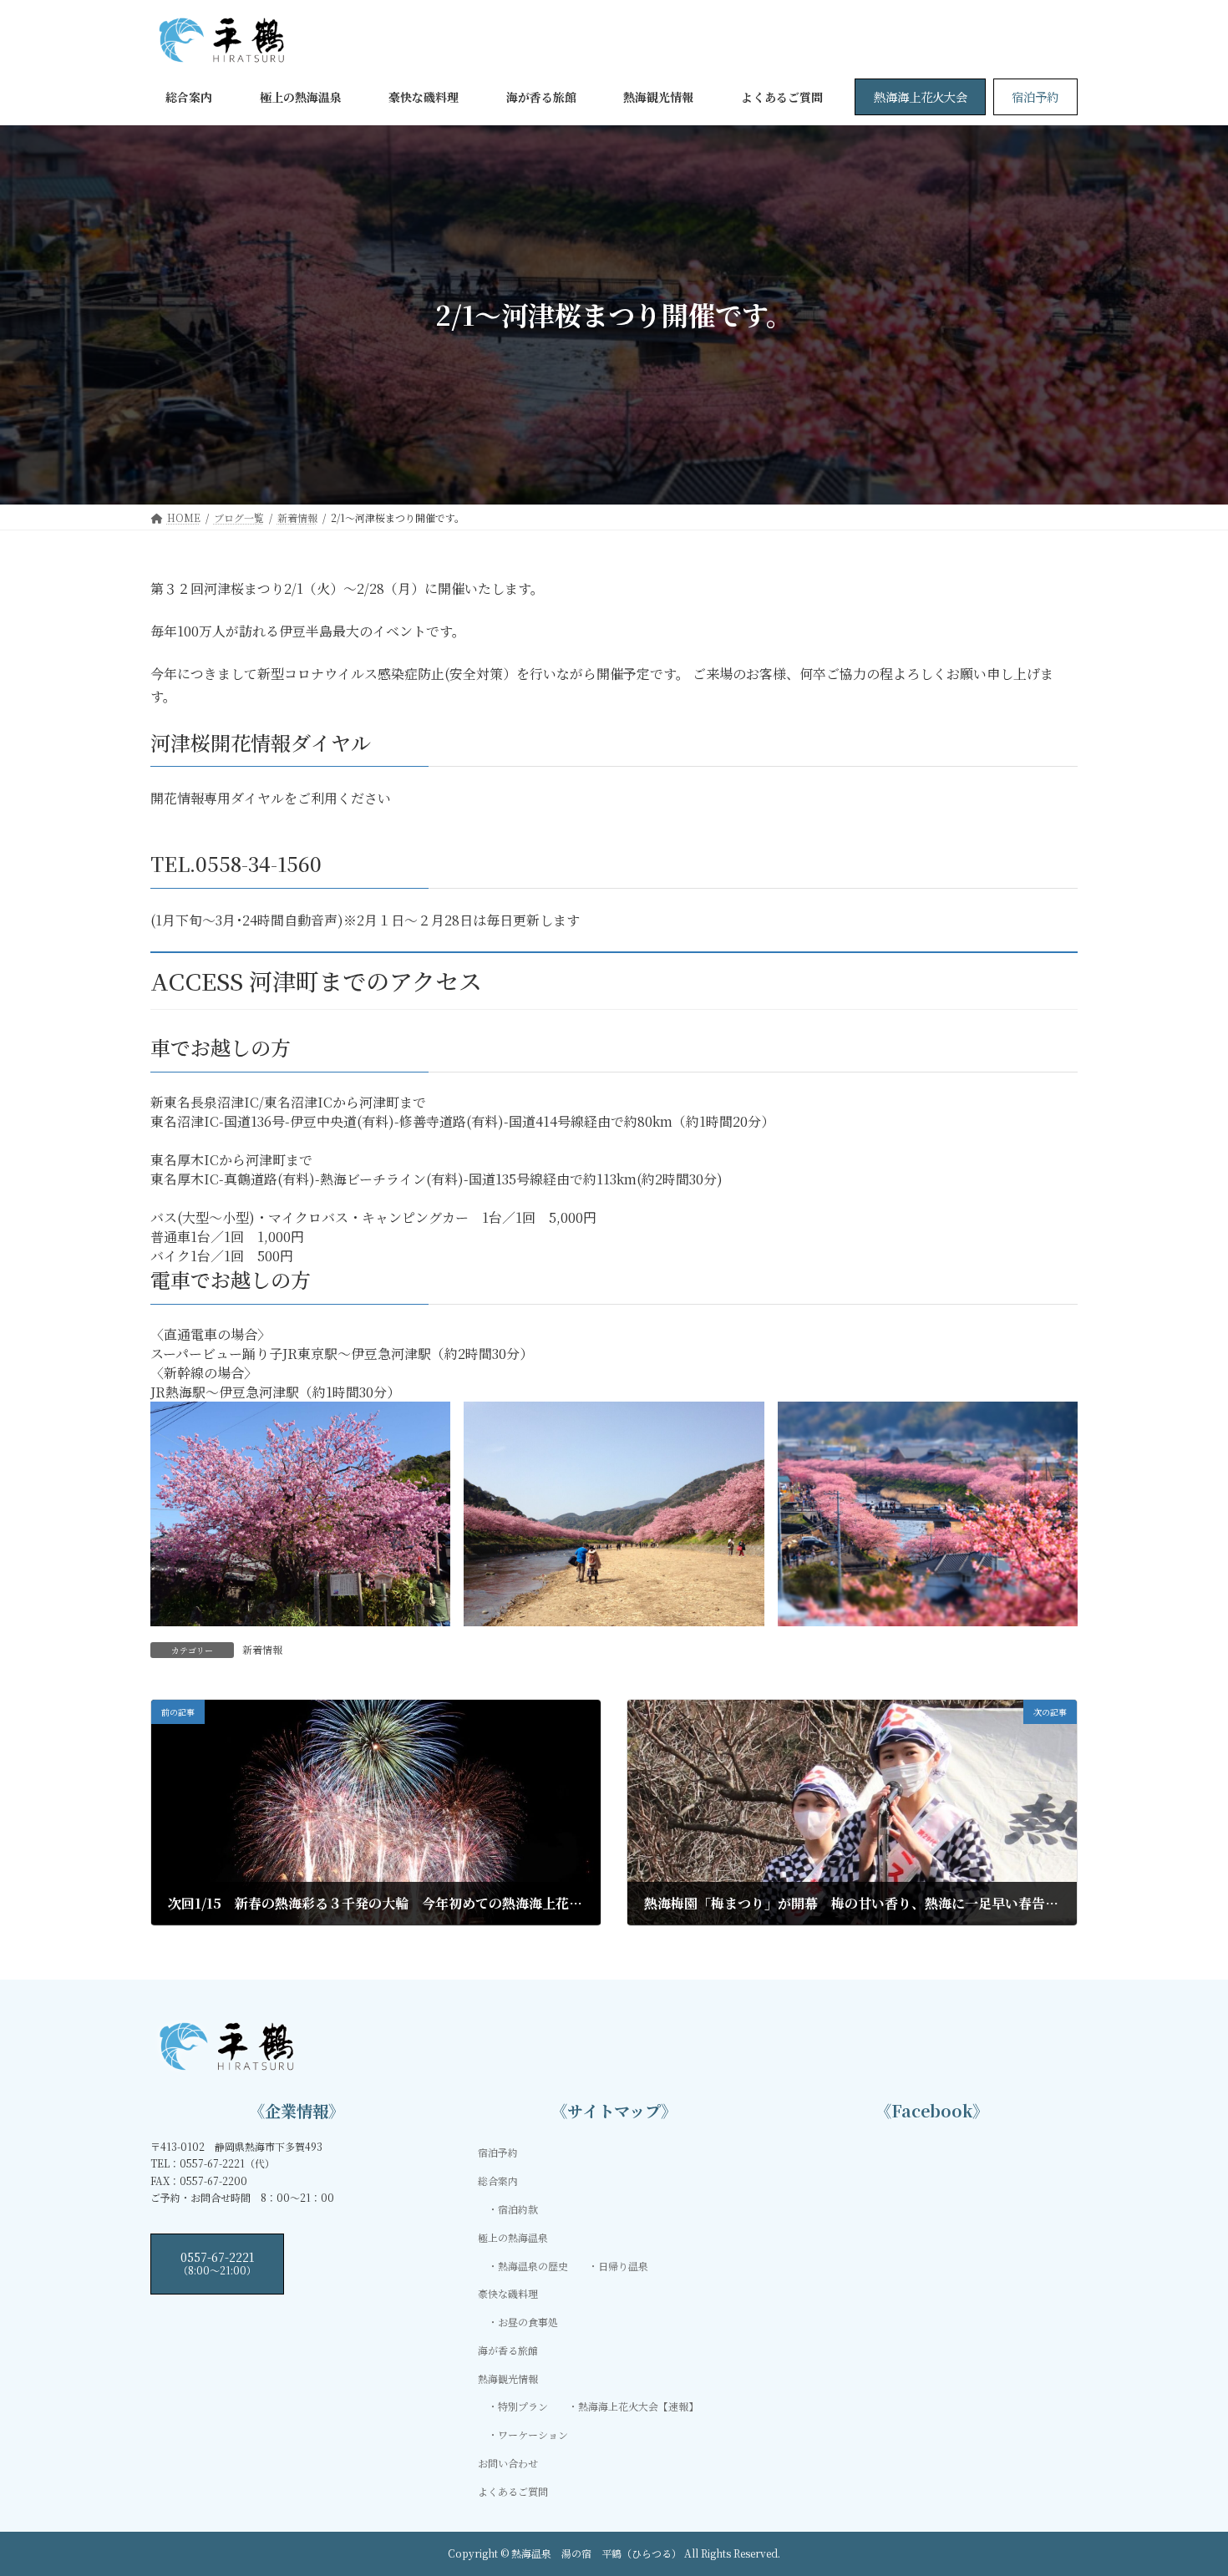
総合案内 (498, 2181)
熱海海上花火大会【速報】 (638, 2407)
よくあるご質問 (513, 2491)
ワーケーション (533, 2435)
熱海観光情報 (508, 2378)
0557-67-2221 (217, 2263)
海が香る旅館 (508, 2350)
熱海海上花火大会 (921, 96)
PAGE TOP (1185, 2482)
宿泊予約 (1035, 96)
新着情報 (262, 1649)
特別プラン (523, 2407)
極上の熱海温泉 (513, 2237)
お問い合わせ (508, 2463)
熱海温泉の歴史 (533, 2266)
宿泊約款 (518, 2209)
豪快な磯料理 (508, 2294)
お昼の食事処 (528, 2322)
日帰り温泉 (623, 2266)
